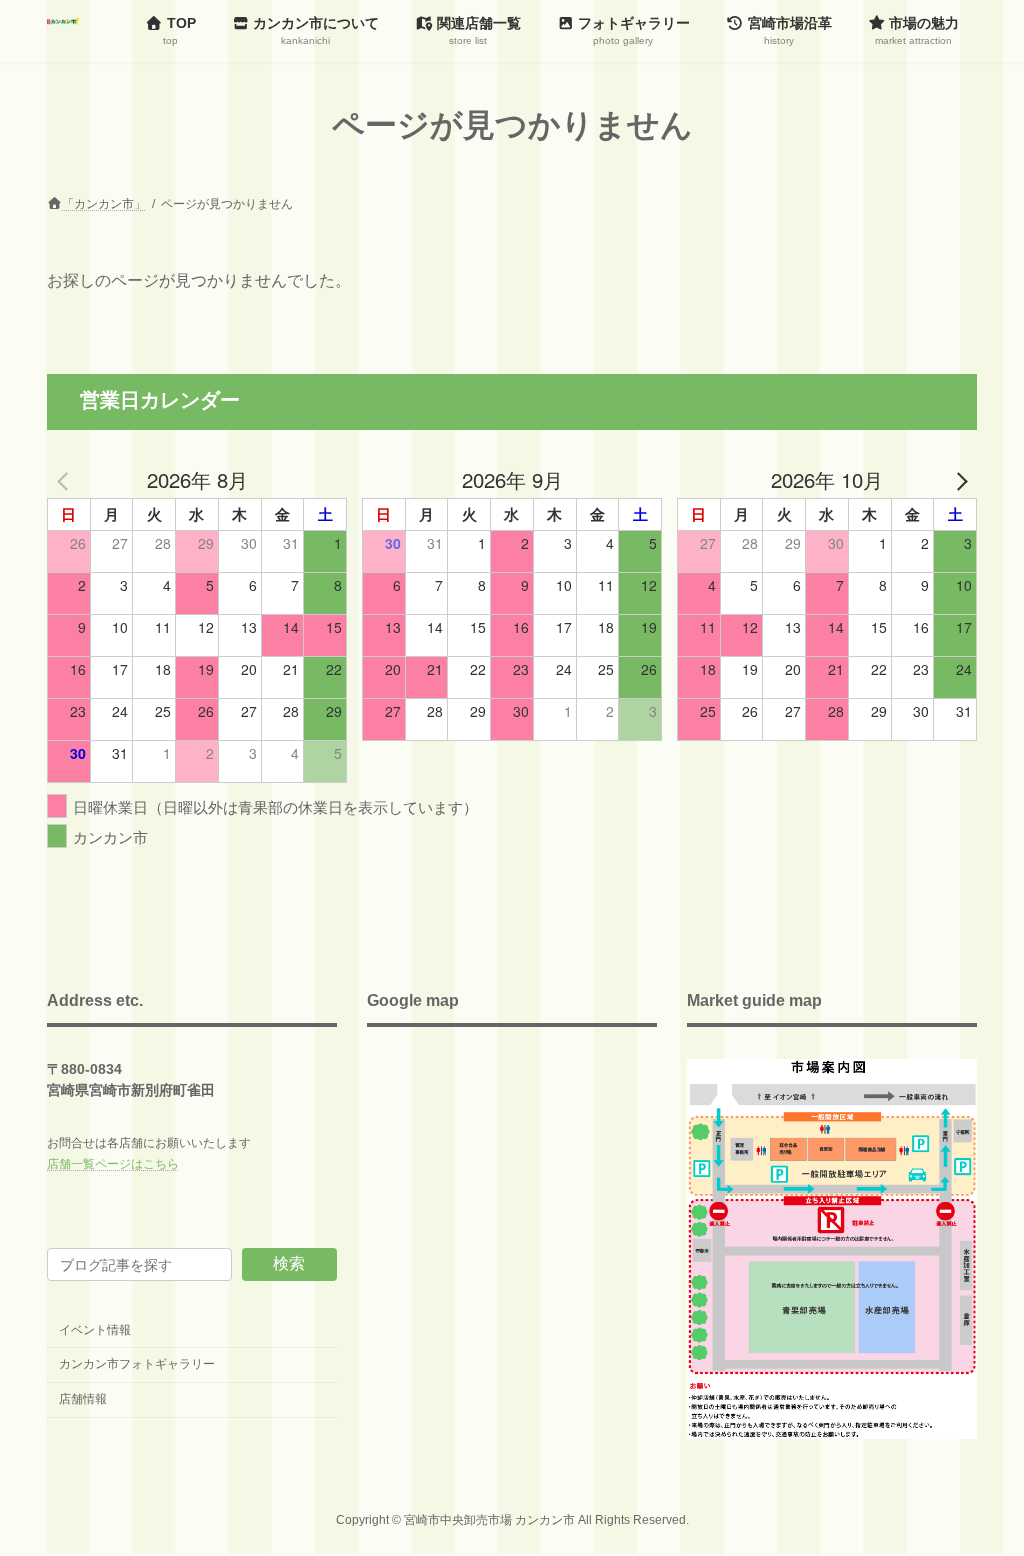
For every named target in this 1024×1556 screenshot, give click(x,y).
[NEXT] (958, 480)
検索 (289, 1263)
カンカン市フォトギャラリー (137, 1364)
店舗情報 (83, 1399)
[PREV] (66, 480)
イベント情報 (95, 1330)
